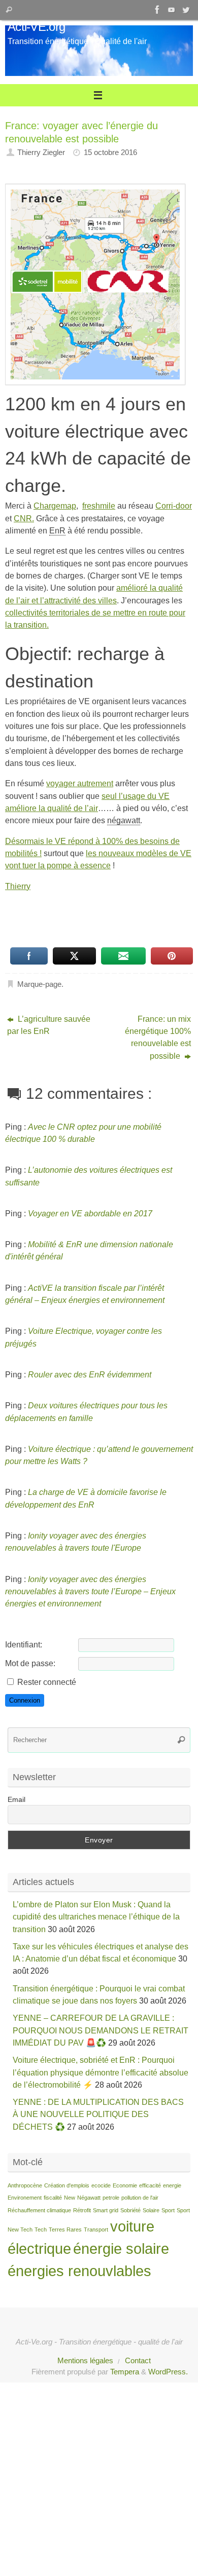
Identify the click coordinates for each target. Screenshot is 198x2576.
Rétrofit (82, 2210)
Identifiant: (24, 1644)
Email (16, 1799)
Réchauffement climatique (39, 2210)
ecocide (101, 2185)
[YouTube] (172, 10)
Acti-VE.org (36, 27)
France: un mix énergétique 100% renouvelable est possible (158, 1037)
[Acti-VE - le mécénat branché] (157, 10)
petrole (111, 2198)
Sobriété (130, 2210)
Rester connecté (47, 1682)
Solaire (151, 2210)
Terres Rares (65, 2229)
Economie (125, 2185)
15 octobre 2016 (110, 152)
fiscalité (53, 2198)
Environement (25, 2198)
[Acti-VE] (186, 10)
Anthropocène (25, 2185)
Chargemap (55, 506)
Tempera (125, 2372)
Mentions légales (85, 2361)
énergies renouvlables (79, 2271)
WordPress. (168, 2372)
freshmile (99, 506)
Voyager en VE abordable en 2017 (90, 1213)
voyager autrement (80, 783)
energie (172, 2185)
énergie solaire (121, 2248)
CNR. (24, 518)
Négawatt (89, 2198)
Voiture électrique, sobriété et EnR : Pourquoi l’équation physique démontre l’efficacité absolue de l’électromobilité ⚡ (101, 2072)
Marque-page (39, 984)
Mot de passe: (30, 1663)
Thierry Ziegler (41, 152)
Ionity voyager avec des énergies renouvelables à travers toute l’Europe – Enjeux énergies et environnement (90, 1591)
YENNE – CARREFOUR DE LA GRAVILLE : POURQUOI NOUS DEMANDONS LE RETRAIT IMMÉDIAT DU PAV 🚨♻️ (101, 2030)
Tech (41, 2229)
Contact (138, 2361)
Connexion (25, 1700)
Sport (168, 2210)
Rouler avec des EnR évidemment (90, 1374)
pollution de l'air (140, 2198)
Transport (96, 2229)
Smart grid (106, 2210)
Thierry (18, 886)
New (70, 2198)
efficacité (150, 2185)
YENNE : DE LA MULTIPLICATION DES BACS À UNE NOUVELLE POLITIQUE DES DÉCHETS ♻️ (98, 2114)
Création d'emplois (67, 2185)
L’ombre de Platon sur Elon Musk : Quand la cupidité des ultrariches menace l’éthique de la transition (96, 1917)
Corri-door (174, 506)
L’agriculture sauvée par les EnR (49, 1025)
